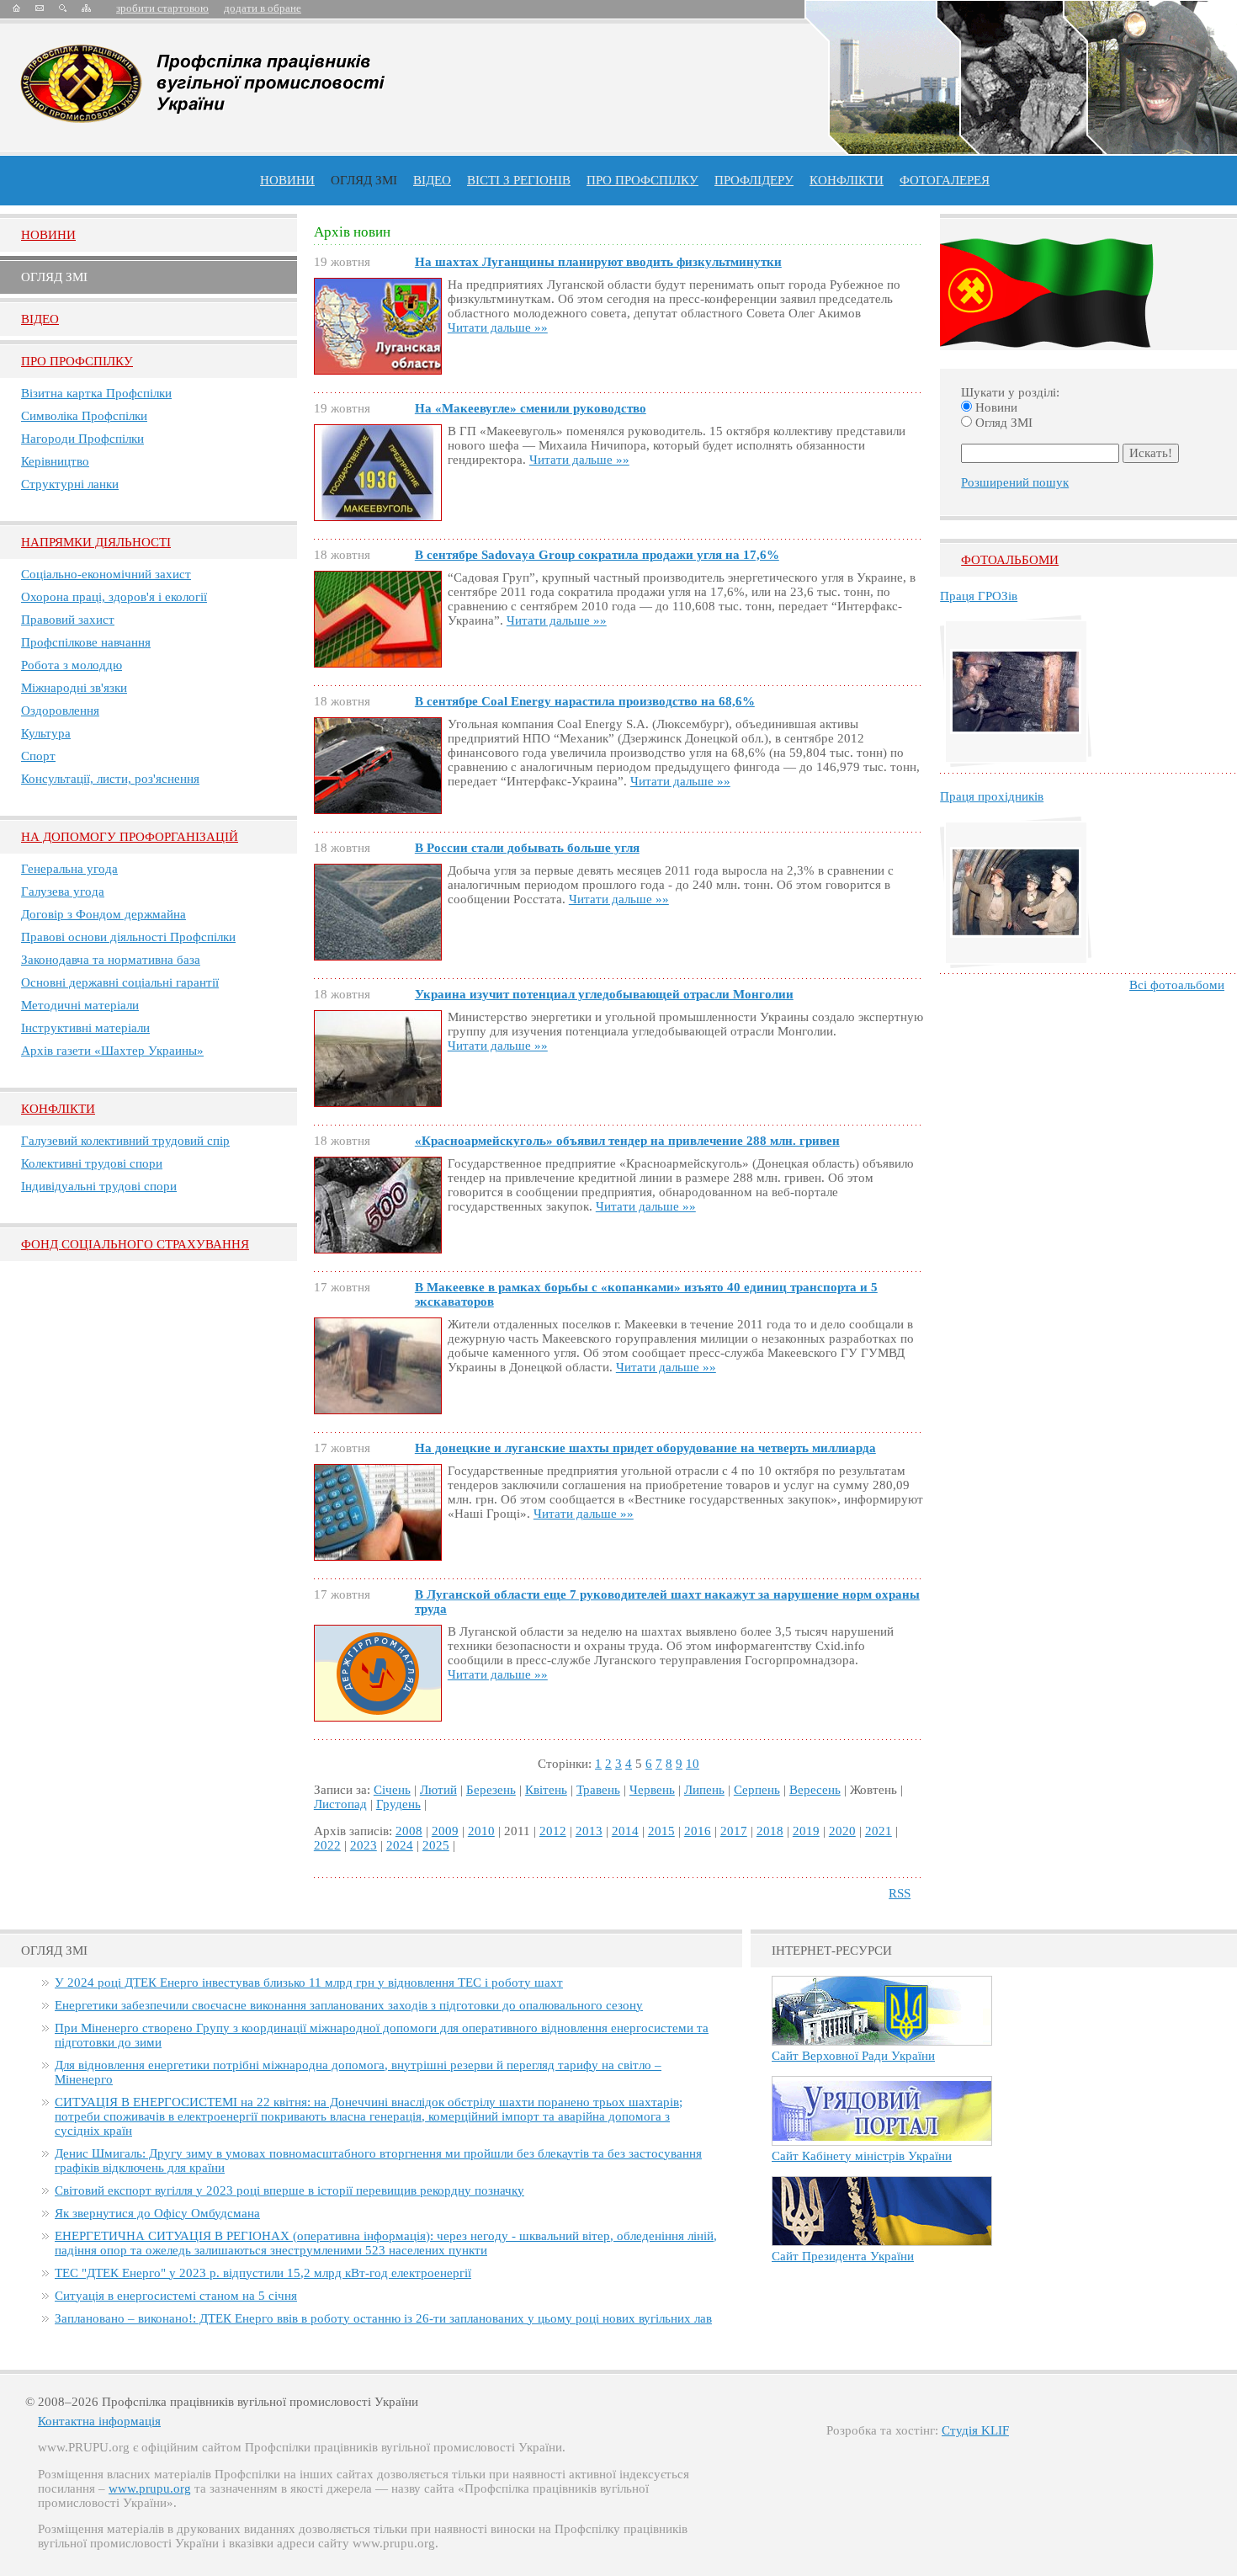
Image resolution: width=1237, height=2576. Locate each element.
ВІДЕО (432, 180)
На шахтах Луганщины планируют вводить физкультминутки (598, 262)
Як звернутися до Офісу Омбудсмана (157, 2213)
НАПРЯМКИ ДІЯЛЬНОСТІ (96, 542)
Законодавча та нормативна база (111, 960)
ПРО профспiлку (642, 180)
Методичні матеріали (80, 1005)
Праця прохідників (992, 796)
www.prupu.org (150, 2488)
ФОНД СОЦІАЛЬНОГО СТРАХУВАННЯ (135, 1244)
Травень (598, 1790)
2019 (806, 1831)
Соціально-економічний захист (106, 574)
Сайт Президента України (843, 2256)
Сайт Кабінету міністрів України (862, 2156)
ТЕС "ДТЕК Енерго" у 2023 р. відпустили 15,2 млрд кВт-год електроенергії (263, 2273)
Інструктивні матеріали (85, 1028)
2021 (879, 1831)
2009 (445, 1831)
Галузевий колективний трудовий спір (125, 1141)
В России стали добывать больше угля (527, 848)
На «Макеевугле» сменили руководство (531, 408)
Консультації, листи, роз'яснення (110, 779)
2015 (661, 1831)
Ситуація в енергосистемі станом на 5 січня (176, 2296)
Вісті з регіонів (519, 180)
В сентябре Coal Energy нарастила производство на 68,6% (585, 701)
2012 (553, 1831)
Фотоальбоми (1010, 560)
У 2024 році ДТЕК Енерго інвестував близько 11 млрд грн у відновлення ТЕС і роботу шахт (309, 1983)
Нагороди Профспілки (82, 439)
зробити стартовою (162, 8)
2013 (589, 1831)
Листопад (340, 1804)
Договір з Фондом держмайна (104, 914)
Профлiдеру (754, 180)
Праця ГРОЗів (979, 596)
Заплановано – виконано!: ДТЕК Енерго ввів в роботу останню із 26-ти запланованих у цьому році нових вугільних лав (383, 2318)
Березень (491, 1790)
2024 (400, 1845)
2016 (698, 1831)
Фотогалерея (945, 180)
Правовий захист (68, 620)
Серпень (757, 1790)
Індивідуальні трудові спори (99, 1186)
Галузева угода (63, 891)
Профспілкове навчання (86, 642)
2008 (409, 1831)
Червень (652, 1790)
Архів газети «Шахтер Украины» (112, 1051)
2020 (842, 1831)
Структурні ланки (70, 484)
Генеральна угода (69, 869)
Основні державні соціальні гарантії (120, 982)
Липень (704, 1790)
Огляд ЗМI (54, 277)
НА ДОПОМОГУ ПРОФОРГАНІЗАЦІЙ (130, 837)
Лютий (438, 1790)
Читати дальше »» (498, 327)
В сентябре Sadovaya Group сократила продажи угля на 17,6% (597, 555)
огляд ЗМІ (364, 180)
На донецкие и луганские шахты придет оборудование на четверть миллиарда (645, 1448)
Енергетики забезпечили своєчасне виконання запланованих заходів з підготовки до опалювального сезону (349, 2005)
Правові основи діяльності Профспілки (128, 937)
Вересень (815, 1790)
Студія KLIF (975, 2430)
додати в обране (263, 8)
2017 (734, 1831)
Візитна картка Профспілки (96, 393)
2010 (481, 1831)
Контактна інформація (99, 2421)
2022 (327, 1845)
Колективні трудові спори (92, 1163)
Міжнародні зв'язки (74, 688)
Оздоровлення (60, 711)
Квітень (546, 1790)
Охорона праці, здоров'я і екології (114, 597)
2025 (436, 1845)
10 (693, 1764)
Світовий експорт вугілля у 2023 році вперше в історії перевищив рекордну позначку (289, 2190)
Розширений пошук (1015, 482)
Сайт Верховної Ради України (853, 2056)
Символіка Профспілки (84, 416)
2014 (625, 1831)
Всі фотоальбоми (1177, 985)
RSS (900, 1893)
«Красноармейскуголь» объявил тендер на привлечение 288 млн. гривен (627, 1141)
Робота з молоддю (72, 665)
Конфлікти (58, 1109)
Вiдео (40, 319)
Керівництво (55, 461)
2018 (770, 1831)
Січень (392, 1790)
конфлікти (847, 180)
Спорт (38, 756)
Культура (46, 733)
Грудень (398, 1804)
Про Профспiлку (77, 361)
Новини (287, 180)
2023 (364, 1845)
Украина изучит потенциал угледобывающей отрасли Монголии (604, 994)
